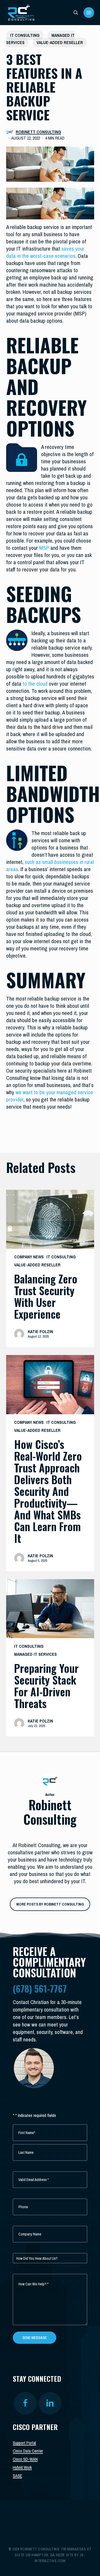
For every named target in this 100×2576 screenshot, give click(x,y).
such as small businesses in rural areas (50, 866)
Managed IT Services (35, 1654)
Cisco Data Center (28, 2451)
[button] (89, 13)
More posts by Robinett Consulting (50, 1904)
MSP (44, 548)
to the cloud (35, 684)
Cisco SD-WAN (25, 2459)
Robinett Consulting (38, 132)
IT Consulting (25, 35)
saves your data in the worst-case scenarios (45, 252)
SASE (17, 2476)
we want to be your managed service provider (50, 1096)
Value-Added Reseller (60, 42)
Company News (29, 1257)
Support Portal (24, 2443)
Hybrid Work (22, 2467)
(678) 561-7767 (40, 1988)
